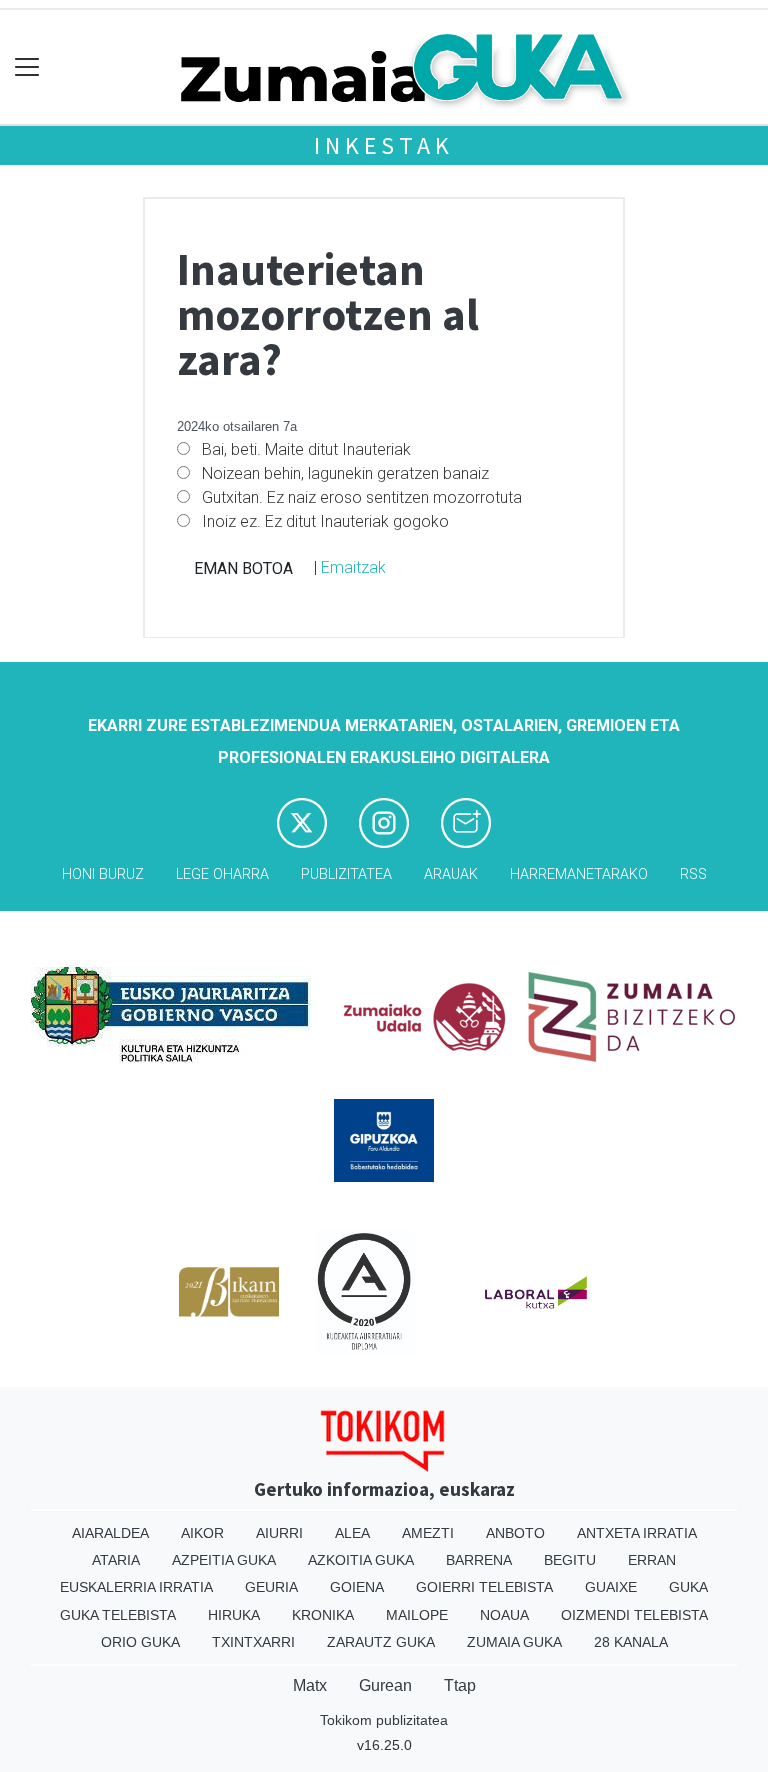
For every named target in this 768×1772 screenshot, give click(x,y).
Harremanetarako (579, 874)
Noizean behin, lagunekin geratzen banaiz (345, 473)
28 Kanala (631, 1642)
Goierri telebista (484, 1587)
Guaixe (611, 1587)
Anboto (515, 1533)
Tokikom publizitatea (384, 1720)
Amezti (428, 1533)
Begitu (570, 1560)
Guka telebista (118, 1615)
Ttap (460, 1685)
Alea (352, 1533)
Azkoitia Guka (361, 1560)
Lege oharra (222, 874)
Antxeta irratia (637, 1533)
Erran (652, 1560)
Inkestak (383, 145)
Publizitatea (346, 874)
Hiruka (234, 1615)
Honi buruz (103, 874)
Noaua (504, 1615)
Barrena (479, 1560)
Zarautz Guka (381, 1642)
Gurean (385, 1685)
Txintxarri (253, 1642)
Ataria (116, 1560)
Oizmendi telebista (634, 1615)
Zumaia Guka (514, 1642)
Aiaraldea (110, 1533)
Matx (310, 1685)
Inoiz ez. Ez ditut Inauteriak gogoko (325, 521)
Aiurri (279, 1533)
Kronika (323, 1615)
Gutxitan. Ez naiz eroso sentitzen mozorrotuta (362, 497)
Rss (693, 874)
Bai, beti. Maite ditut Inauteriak (306, 449)
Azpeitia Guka (224, 1560)
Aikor (202, 1533)
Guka (688, 1587)
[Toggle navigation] (27, 67)
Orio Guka (140, 1642)
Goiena (357, 1587)
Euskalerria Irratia (136, 1587)
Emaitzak (353, 567)
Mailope (417, 1615)
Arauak (451, 874)
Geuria (271, 1587)
